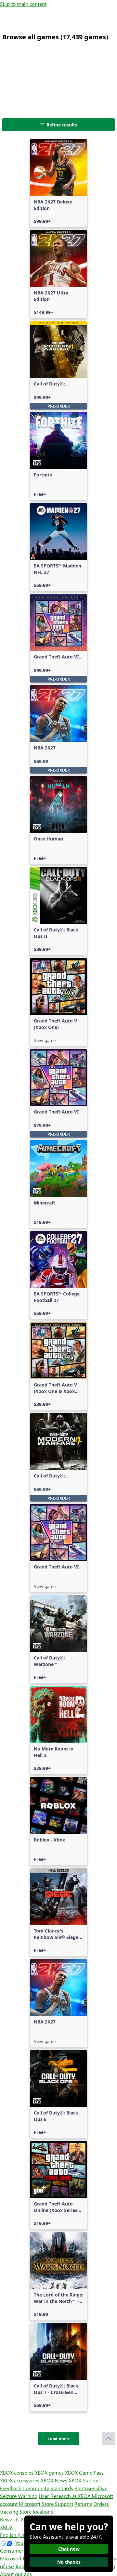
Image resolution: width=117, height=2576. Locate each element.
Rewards (10, 2519)
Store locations (36, 2511)
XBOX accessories (20, 2480)
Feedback (11, 2488)
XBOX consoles (17, 2472)
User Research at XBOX (65, 2496)
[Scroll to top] (108, 2439)
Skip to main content (23, 4)
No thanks (69, 2562)
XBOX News (54, 2480)
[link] (58, 183)
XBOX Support (85, 2480)
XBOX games (49, 2472)
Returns (83, 2504)
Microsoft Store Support (46, 2504)
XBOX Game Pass (84, 2472)
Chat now (69, 2549)
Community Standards (48, 2488)
